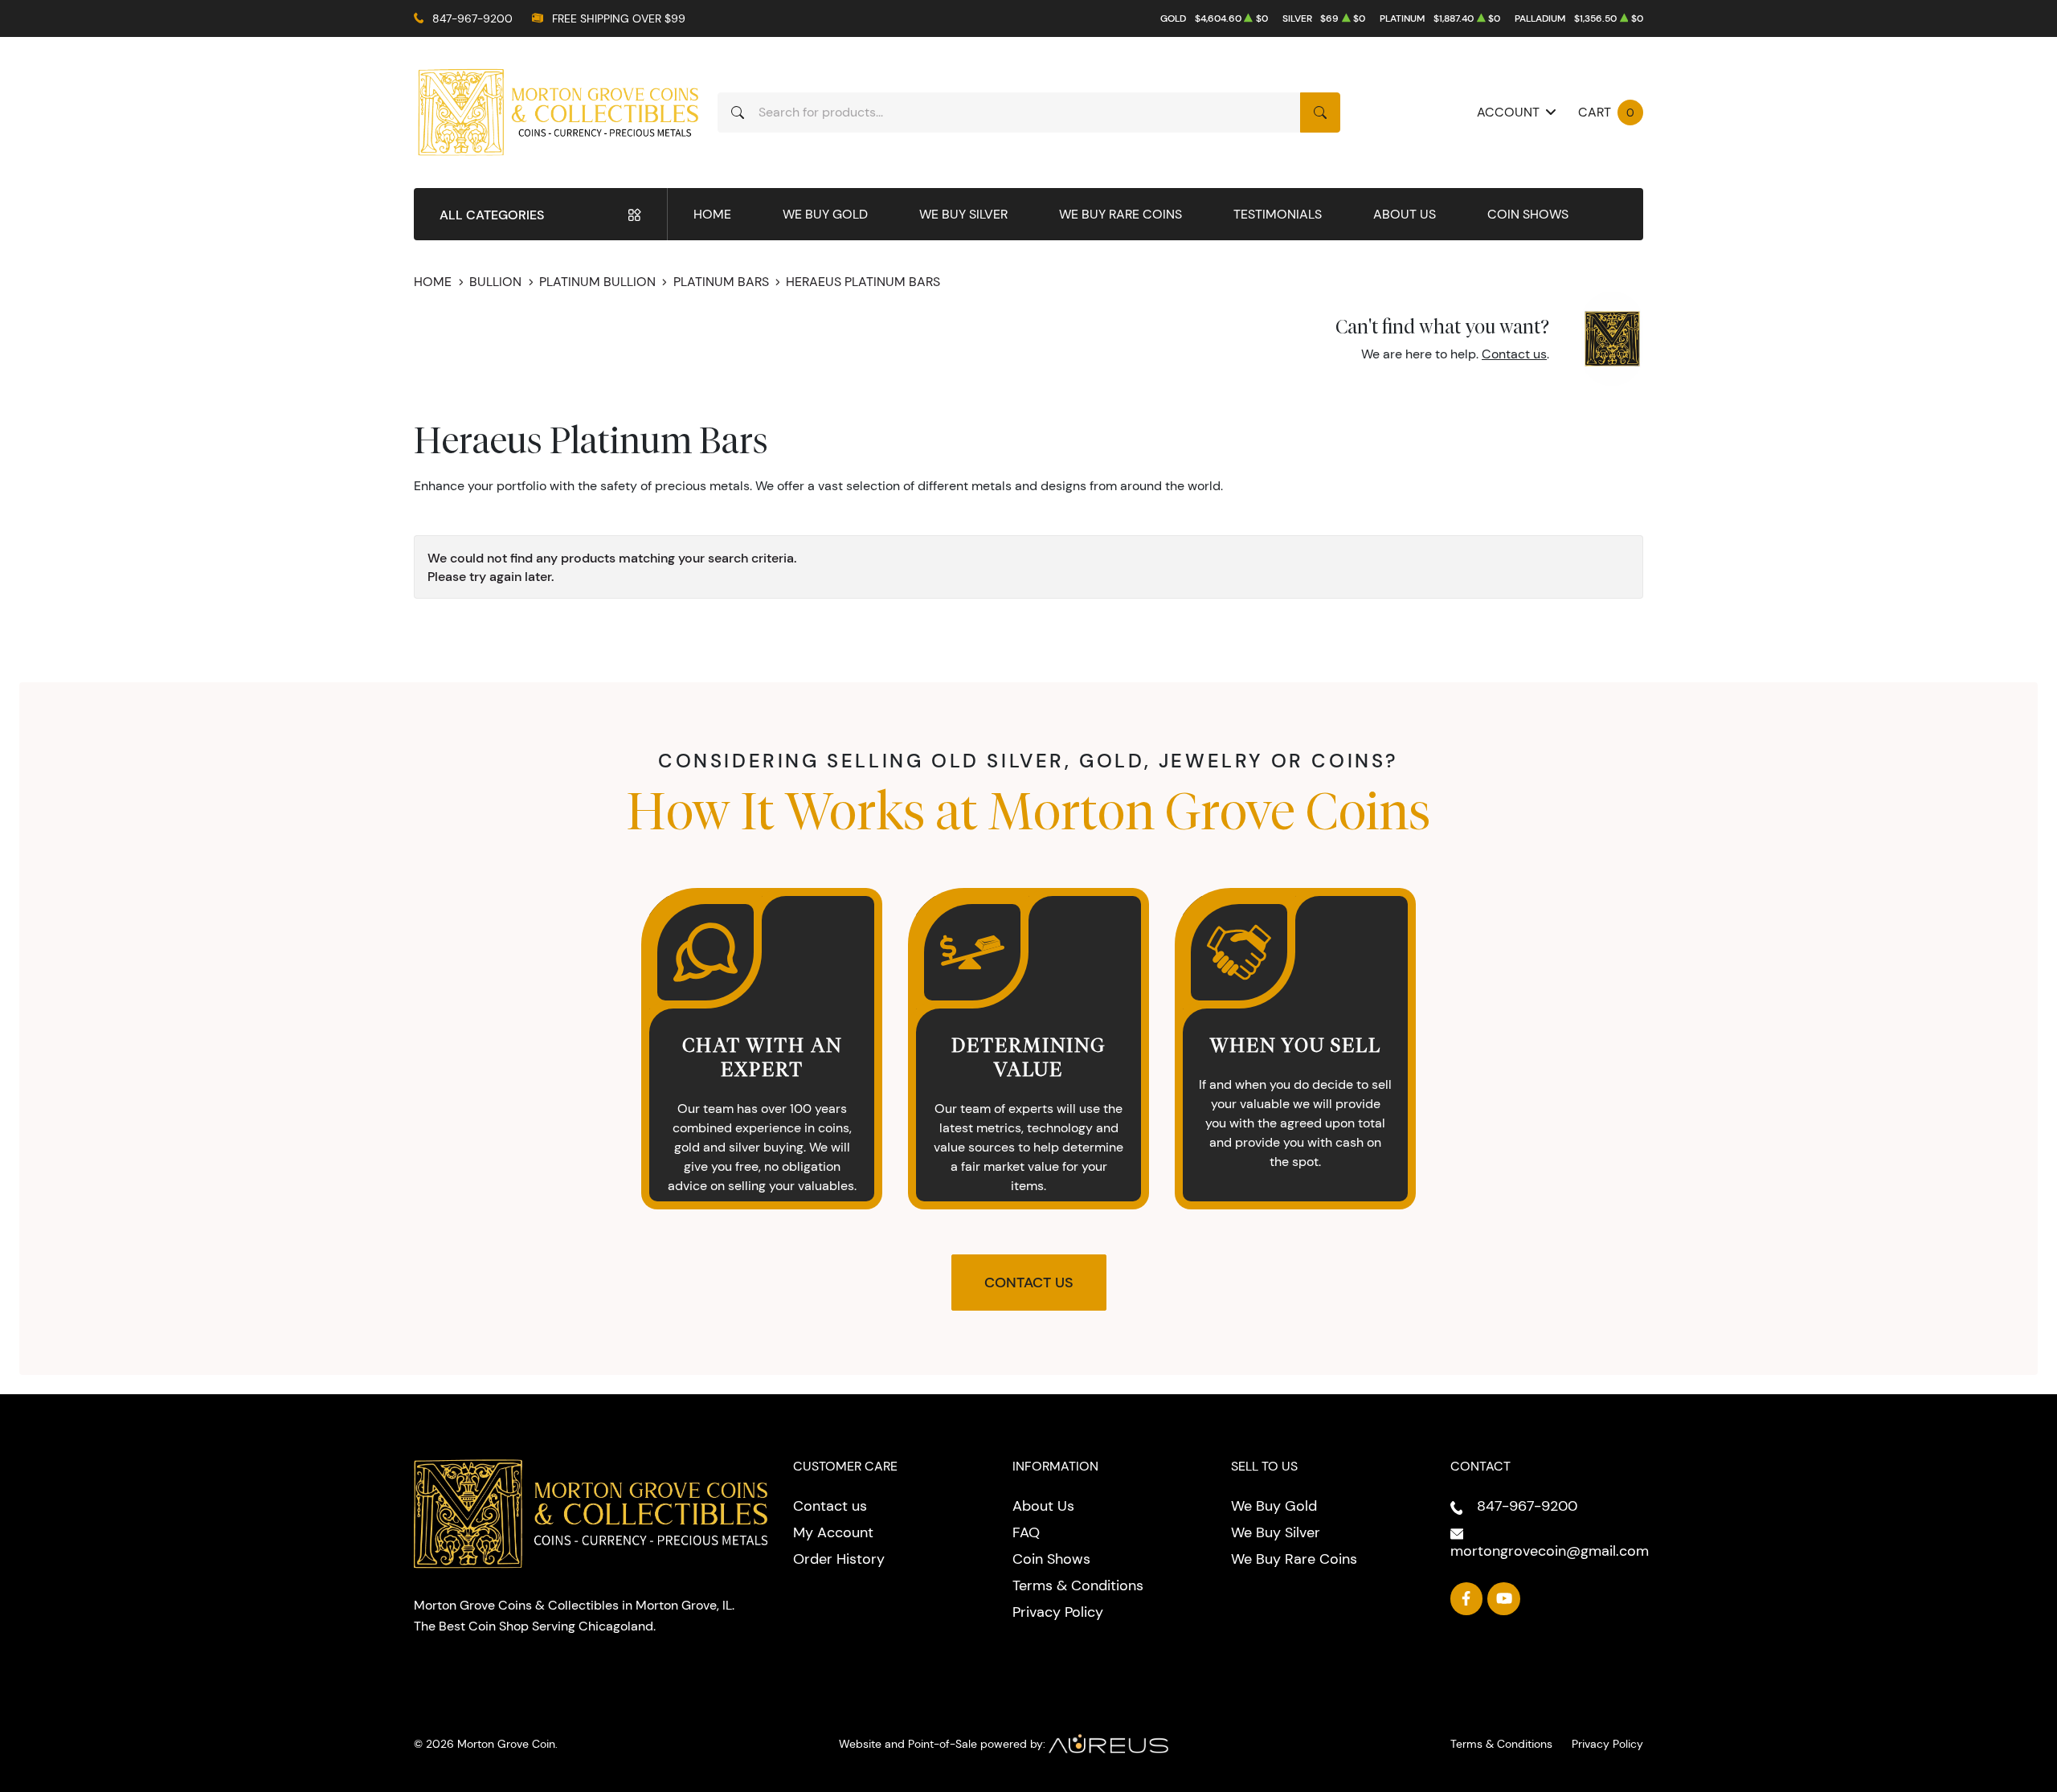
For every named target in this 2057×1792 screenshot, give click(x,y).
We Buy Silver (963, 214)
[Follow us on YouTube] (1504, 1599)
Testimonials (1278, 214)
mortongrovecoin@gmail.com (1550, 1551)
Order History (839, 1559)
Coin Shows (1528, 214)
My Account (833, 1532)
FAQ (1026, 1532)
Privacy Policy (1058, 1612)
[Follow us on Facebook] (1467, 1599)
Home (712, 214)
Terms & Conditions (1078, 1585)
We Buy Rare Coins (1121, 214)
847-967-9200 (472, 18)
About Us (1405, 214)
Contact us (1514, 354)
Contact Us (1029, 1283)
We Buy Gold (825, 214)
